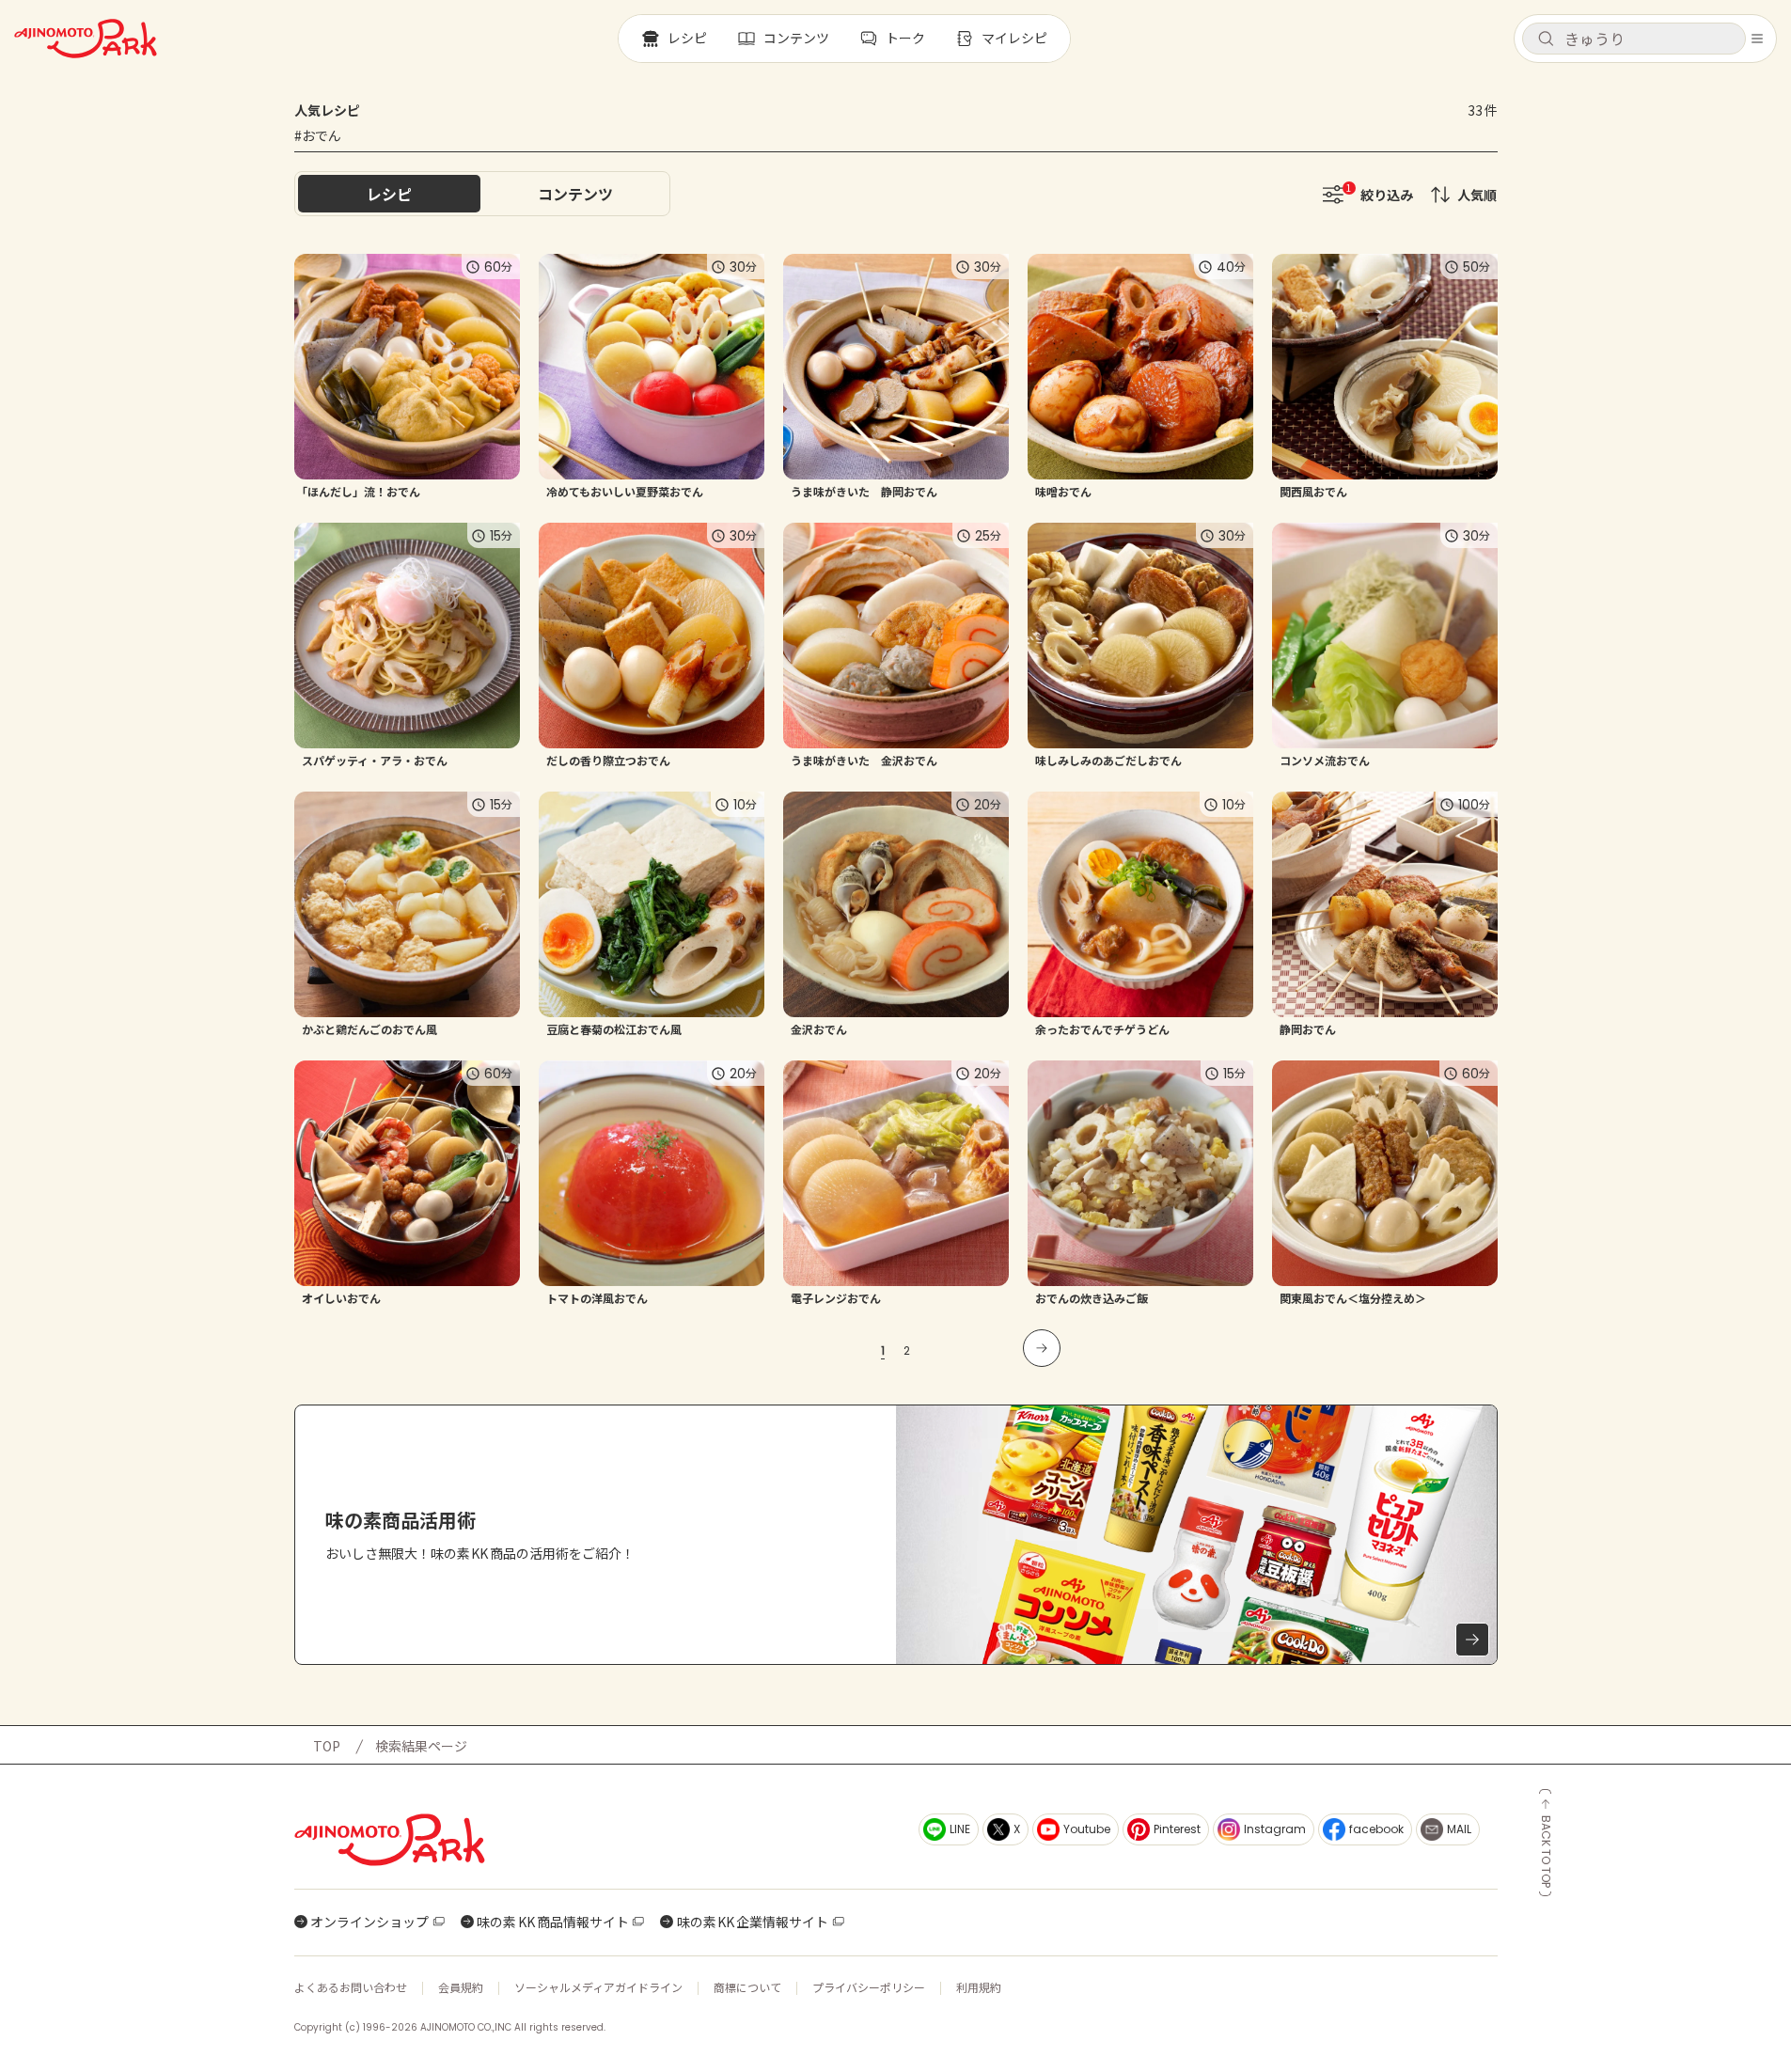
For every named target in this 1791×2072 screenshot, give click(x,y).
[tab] (575, 194)
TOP (327, 1746)
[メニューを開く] (1757, 39)
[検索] (1546, 39)
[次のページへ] (1042, 1348)
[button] (1634, 39)
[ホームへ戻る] (86, 39)
